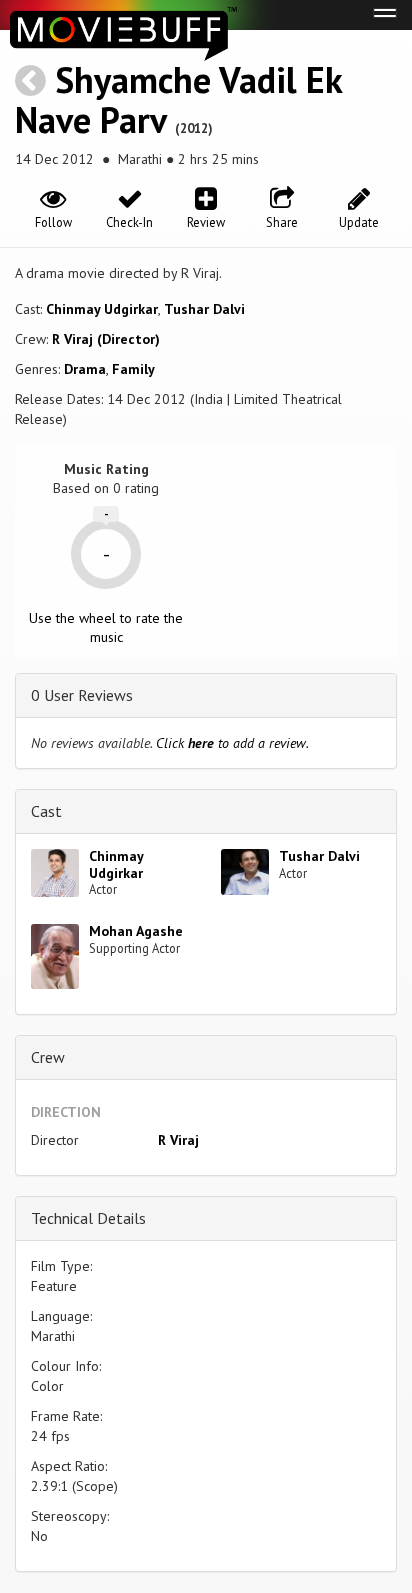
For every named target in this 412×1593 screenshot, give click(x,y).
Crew (48, 1057)
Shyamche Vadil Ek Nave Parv (178, 99)
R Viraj (178, 1140)
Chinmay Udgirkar (102, 309)
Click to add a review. (232, 743)
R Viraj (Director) (106, 339)
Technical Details (88, 1218)
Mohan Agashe (136, 931)
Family (133, 369)
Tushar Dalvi (204, 309)
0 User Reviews (82, 695)
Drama (85, 369)
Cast (46, 811)
